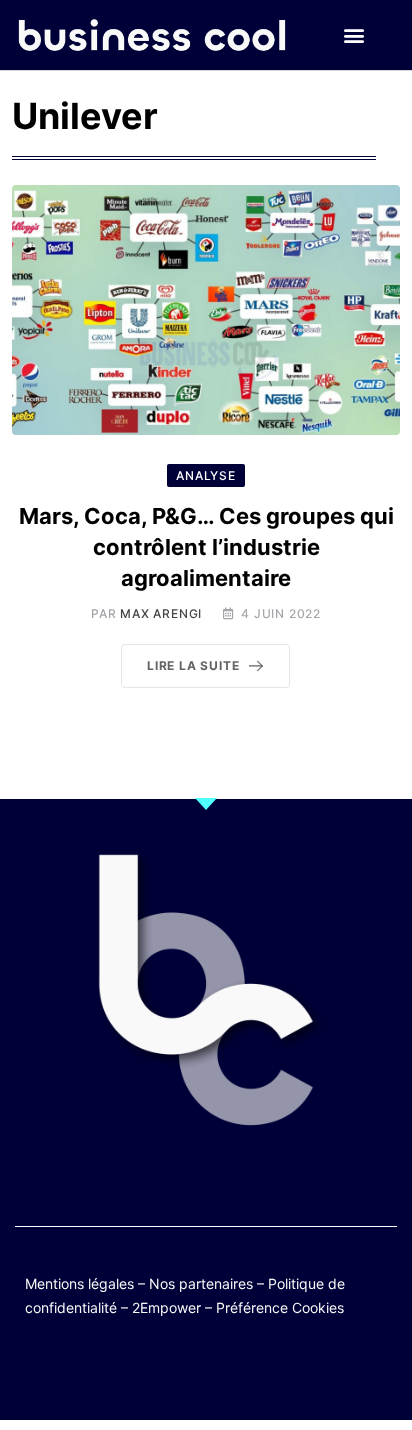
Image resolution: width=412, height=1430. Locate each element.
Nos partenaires (201, 1283)
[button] (354, 35)
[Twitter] (108, 1372)
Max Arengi (161, 613)
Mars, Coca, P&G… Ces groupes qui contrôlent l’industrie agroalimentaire (206, 547)
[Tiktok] (225, 1372)
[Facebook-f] (147, 1372)
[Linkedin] (303, 1372)
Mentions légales (79, 1283)
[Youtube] (186, 1372)
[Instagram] (264, 1372)
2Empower (166, 1307)
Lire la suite (193, 665)
